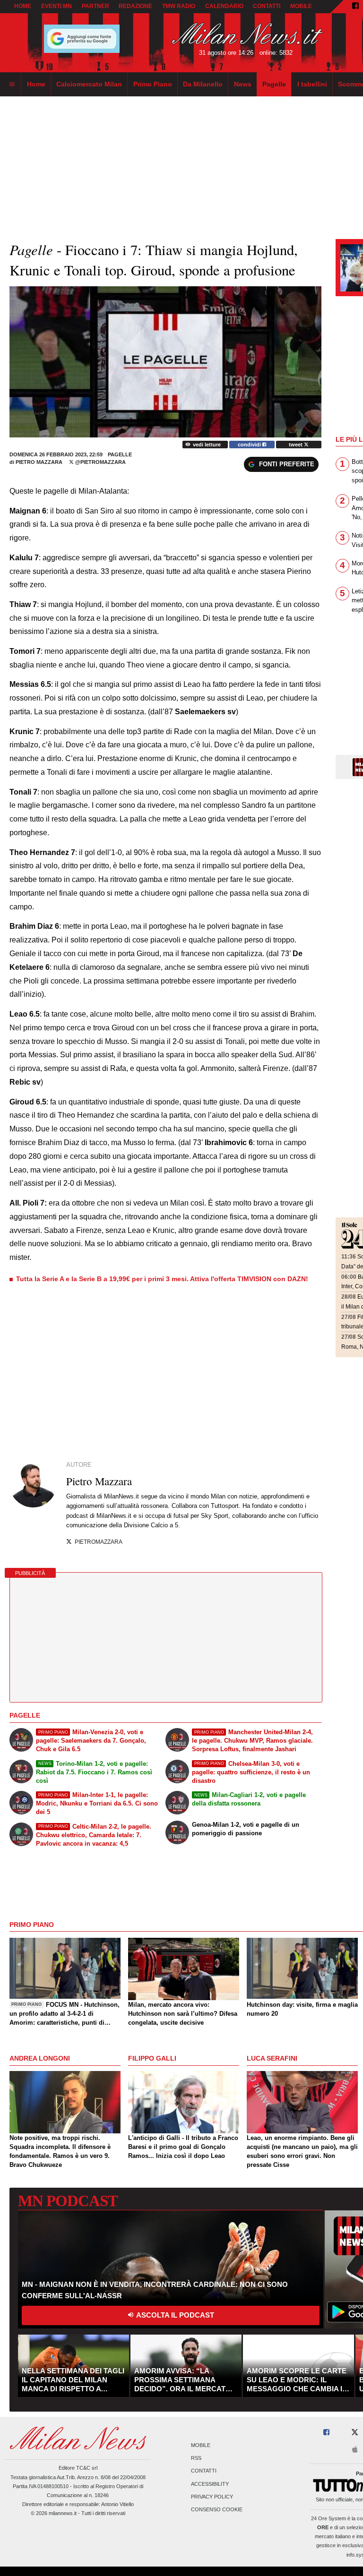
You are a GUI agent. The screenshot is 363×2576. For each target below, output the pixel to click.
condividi (250, 445)
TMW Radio (179, 6)
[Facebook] (355, 7)
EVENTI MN (56, 6)
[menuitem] (12, 85)
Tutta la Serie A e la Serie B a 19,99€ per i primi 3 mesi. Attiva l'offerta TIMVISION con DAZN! (162, 1279)
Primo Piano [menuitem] (153, 84)
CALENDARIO (224, 6)
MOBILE (301, 6)
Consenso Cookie (217, 2510)
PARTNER (95, 6)
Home (23, 6)
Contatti (204, 2471)
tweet (296, 445)
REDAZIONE (135, 6)
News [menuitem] (243, 84)
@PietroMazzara (100, 462)
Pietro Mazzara (39, 462)
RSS (196, 2458)
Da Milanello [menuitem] (203, 84)
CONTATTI (267, 6)
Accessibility (210, 2484)
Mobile (201, 2445)
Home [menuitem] (36, 84)
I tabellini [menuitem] (312, 84)
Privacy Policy (212, 2497)
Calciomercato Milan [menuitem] (89, 84)
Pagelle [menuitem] (274, 84)
